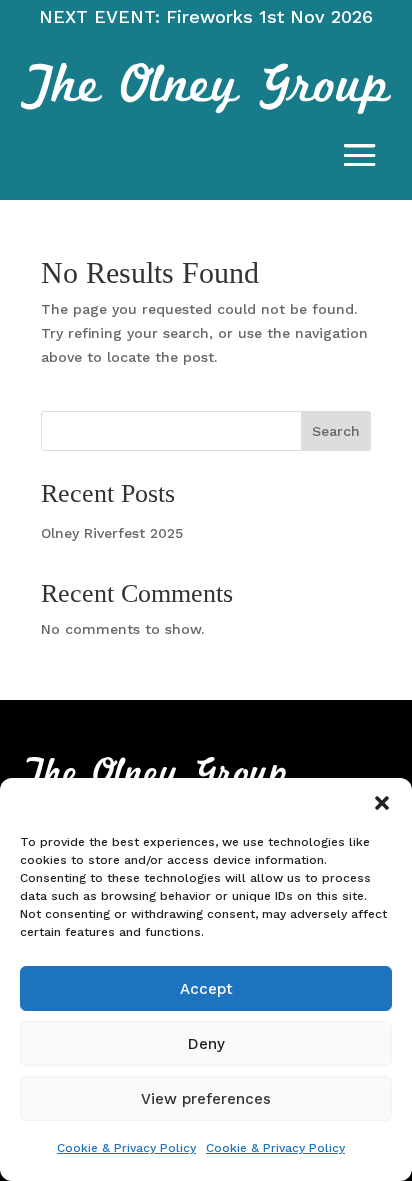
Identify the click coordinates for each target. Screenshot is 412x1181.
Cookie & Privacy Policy (126, 1148)
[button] (382, 803)
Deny (206, 1044)
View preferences (206, 1099)
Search (336, 431)
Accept (206, 989)
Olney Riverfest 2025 (112, 533)
